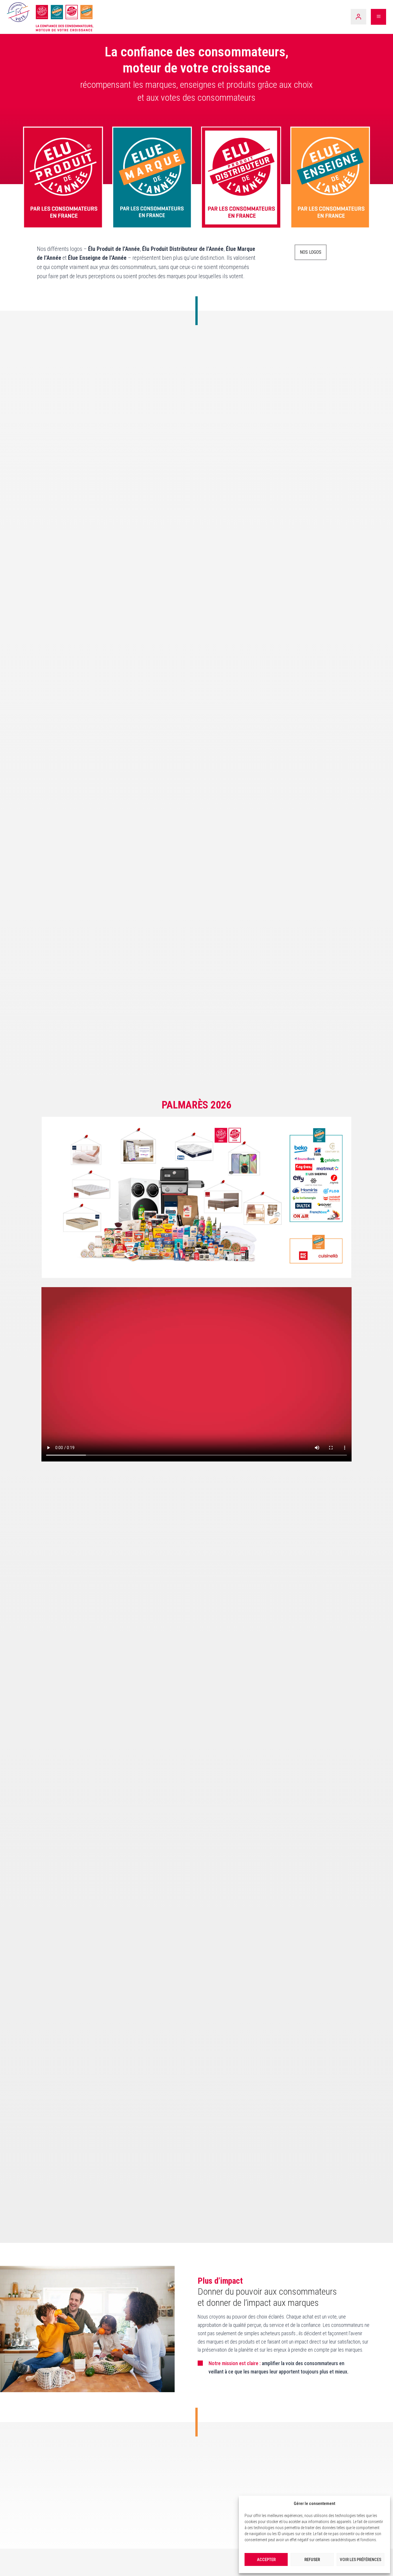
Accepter (266, 2560)
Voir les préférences (360, 2560)
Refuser (312, 2560)
